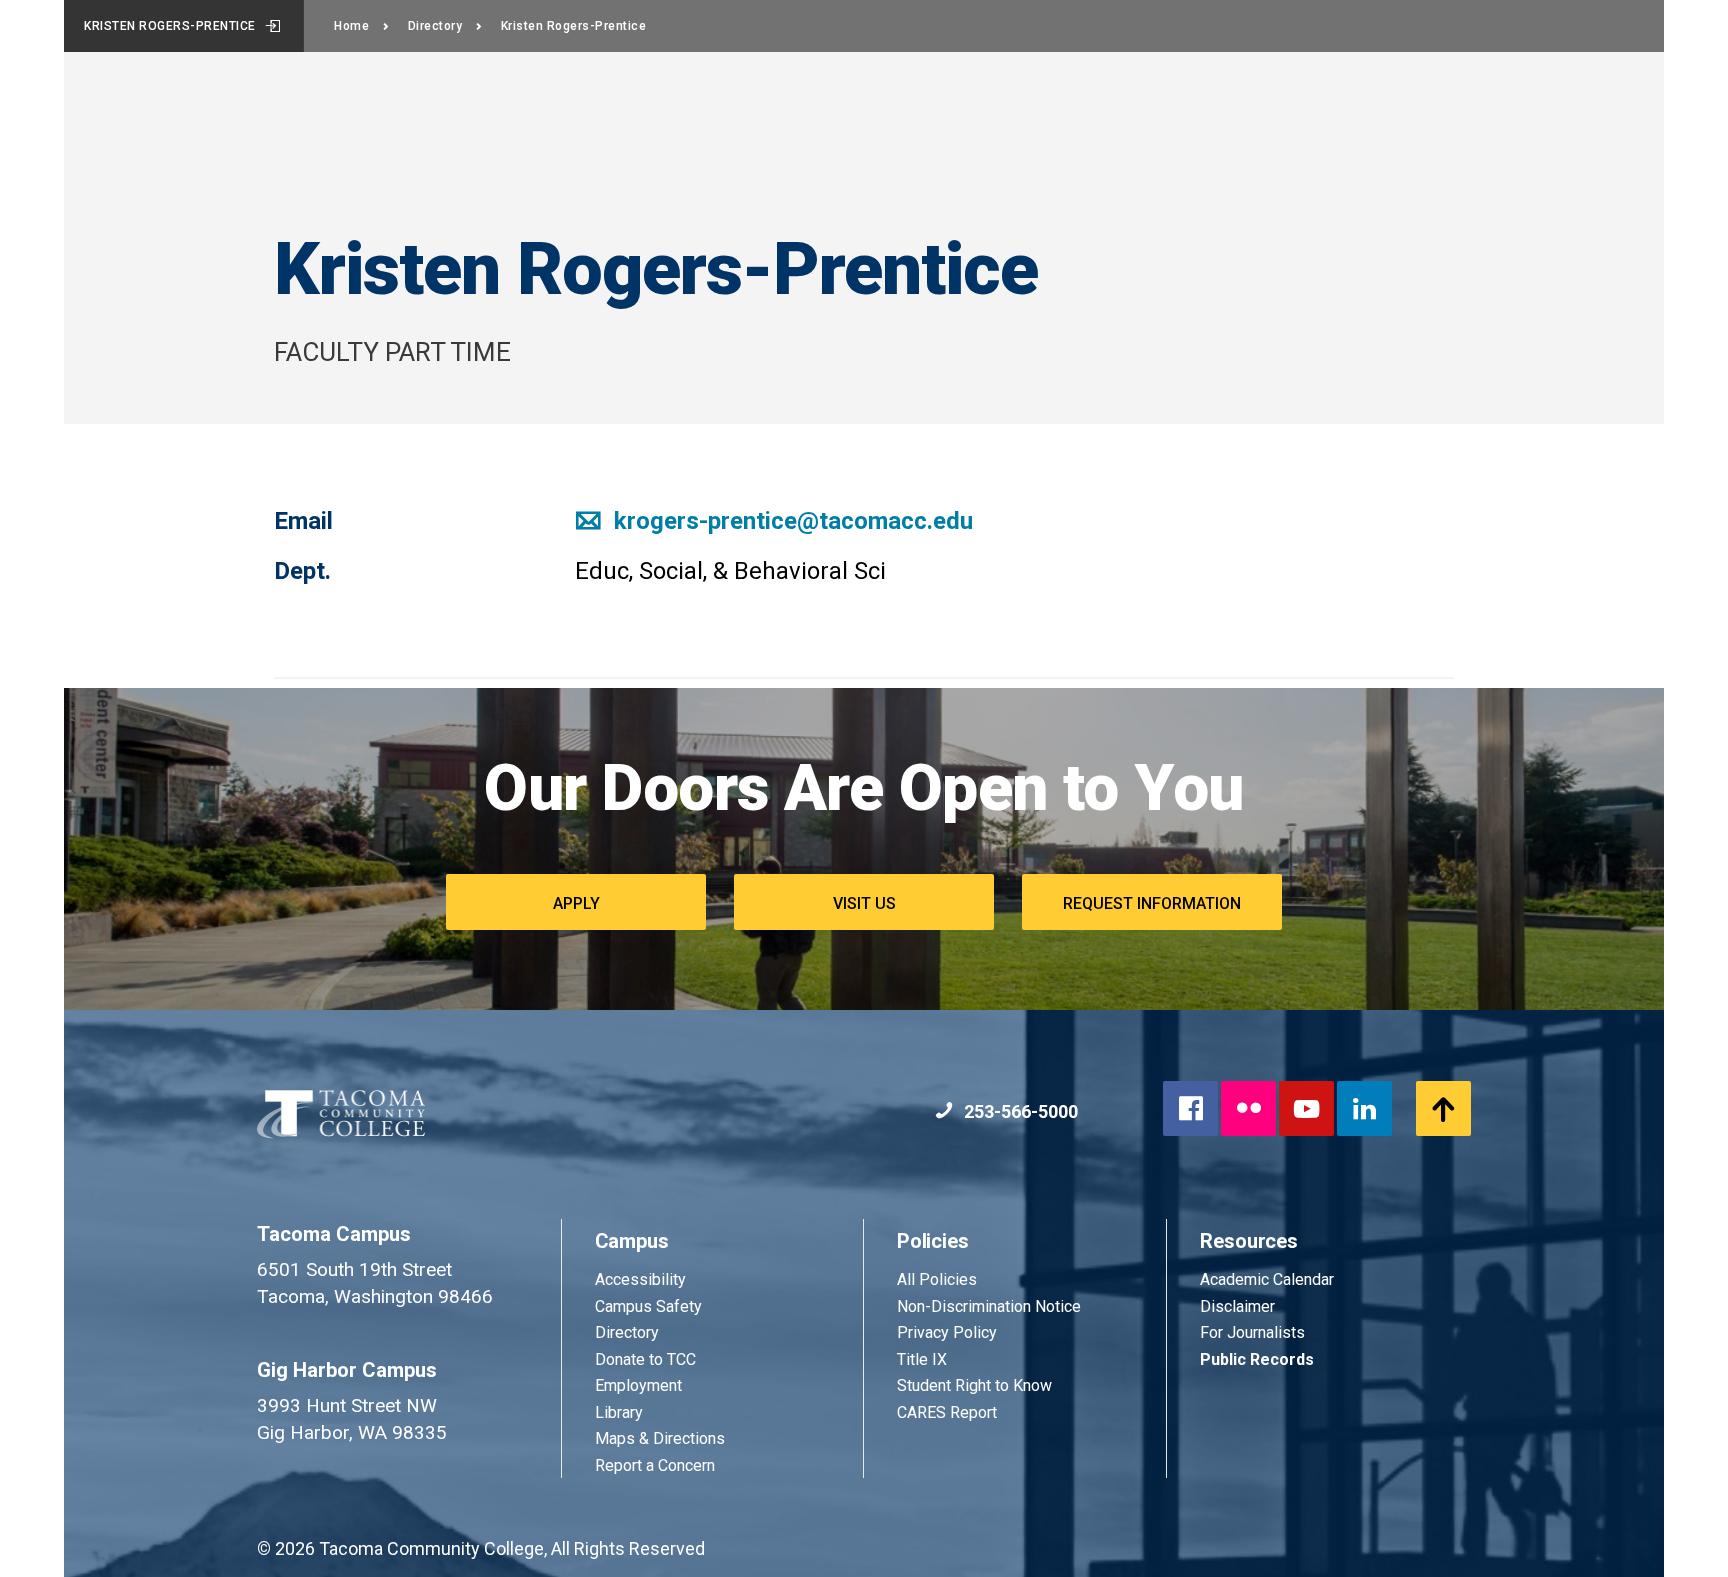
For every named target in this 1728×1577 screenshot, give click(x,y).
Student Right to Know (974, 1385)
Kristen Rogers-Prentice (170, 26)
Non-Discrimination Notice (989, 1306)
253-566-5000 (1019, 1111)
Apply (576, 903)
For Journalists (1252, 1332)
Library (619, 1412)
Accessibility (640, 1279)
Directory (435, 26)
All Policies (939, 1279)
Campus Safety (648, 1306)
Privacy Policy (947, 1332)
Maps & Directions (660, 1438)
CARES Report (947, 1412)
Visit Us (864, 903)
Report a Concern (655, 1465)
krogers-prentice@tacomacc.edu (790, 521)
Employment (638, 1385)
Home (351, 26)
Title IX (922, 1359)
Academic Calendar (1267, 1279)
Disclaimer (1237, 1306)
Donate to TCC (645, 1359)
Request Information (1152, 903)
